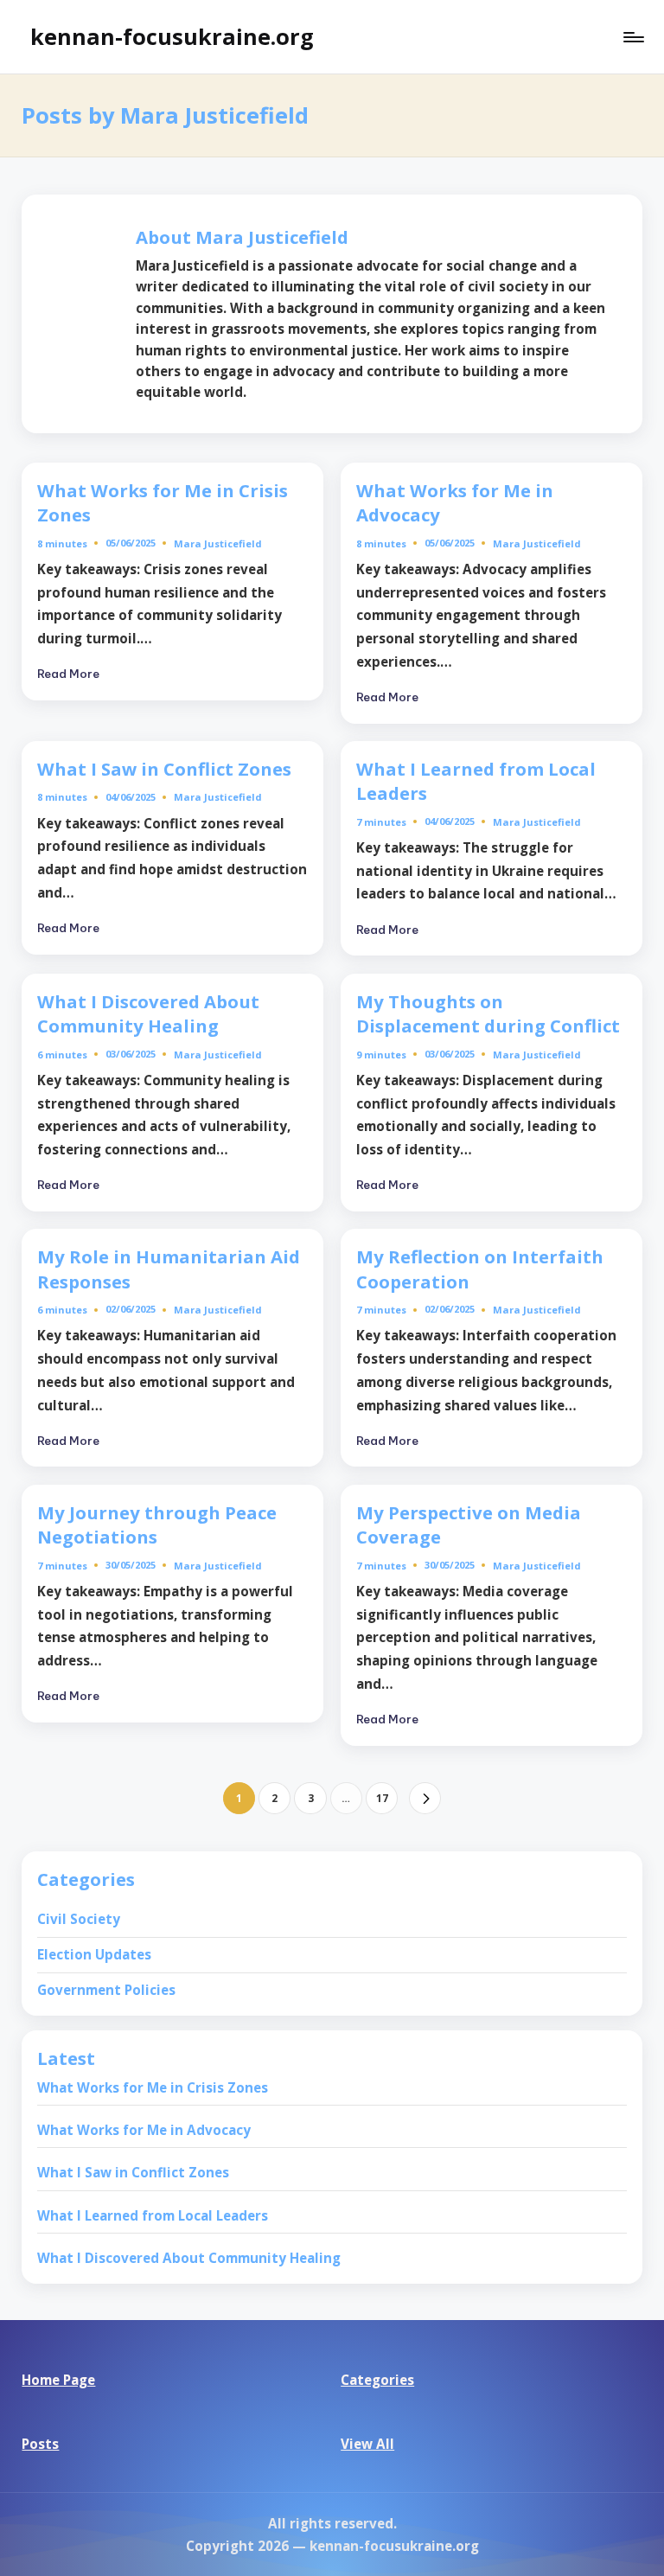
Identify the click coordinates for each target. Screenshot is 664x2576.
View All (367, 2444)
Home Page (58, 2380)
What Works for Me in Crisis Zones (163, 503)
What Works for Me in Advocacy (455, 503)
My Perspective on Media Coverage (469, 1525)
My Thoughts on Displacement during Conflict (488, 1014)
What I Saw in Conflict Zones (164, 769)
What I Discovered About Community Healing (148, 1014)
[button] (425, 1798)
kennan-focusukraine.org (172, 36)
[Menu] (632, 37)
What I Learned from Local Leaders (153, 2215)
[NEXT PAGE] (425, 1798)
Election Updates (94, 1954)
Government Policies (106, 1990)
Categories (377, 2380)
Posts (40, 2444)
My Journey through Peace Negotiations (157, 1525)
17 (382, 1798)
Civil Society (79, 1919)
